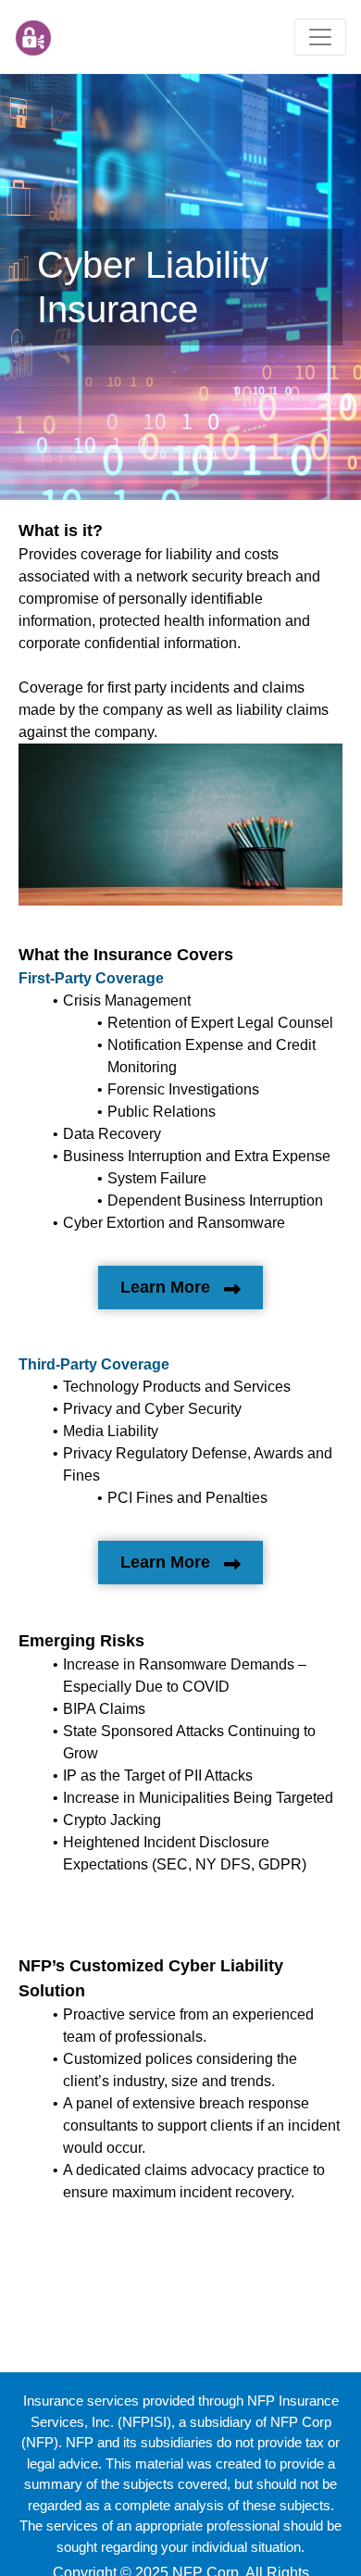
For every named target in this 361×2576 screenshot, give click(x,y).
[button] (320, 37)
